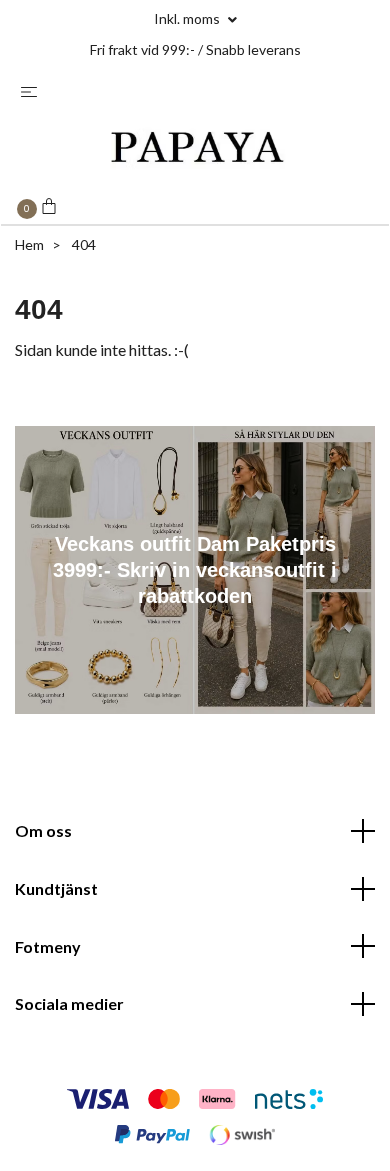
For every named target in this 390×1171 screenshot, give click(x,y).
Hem (29, 244)
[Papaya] (195, 149)
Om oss (43, 830)
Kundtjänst (56, 888)
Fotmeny (48, 946)
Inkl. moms (188, 18)
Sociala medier (69, 1003)
